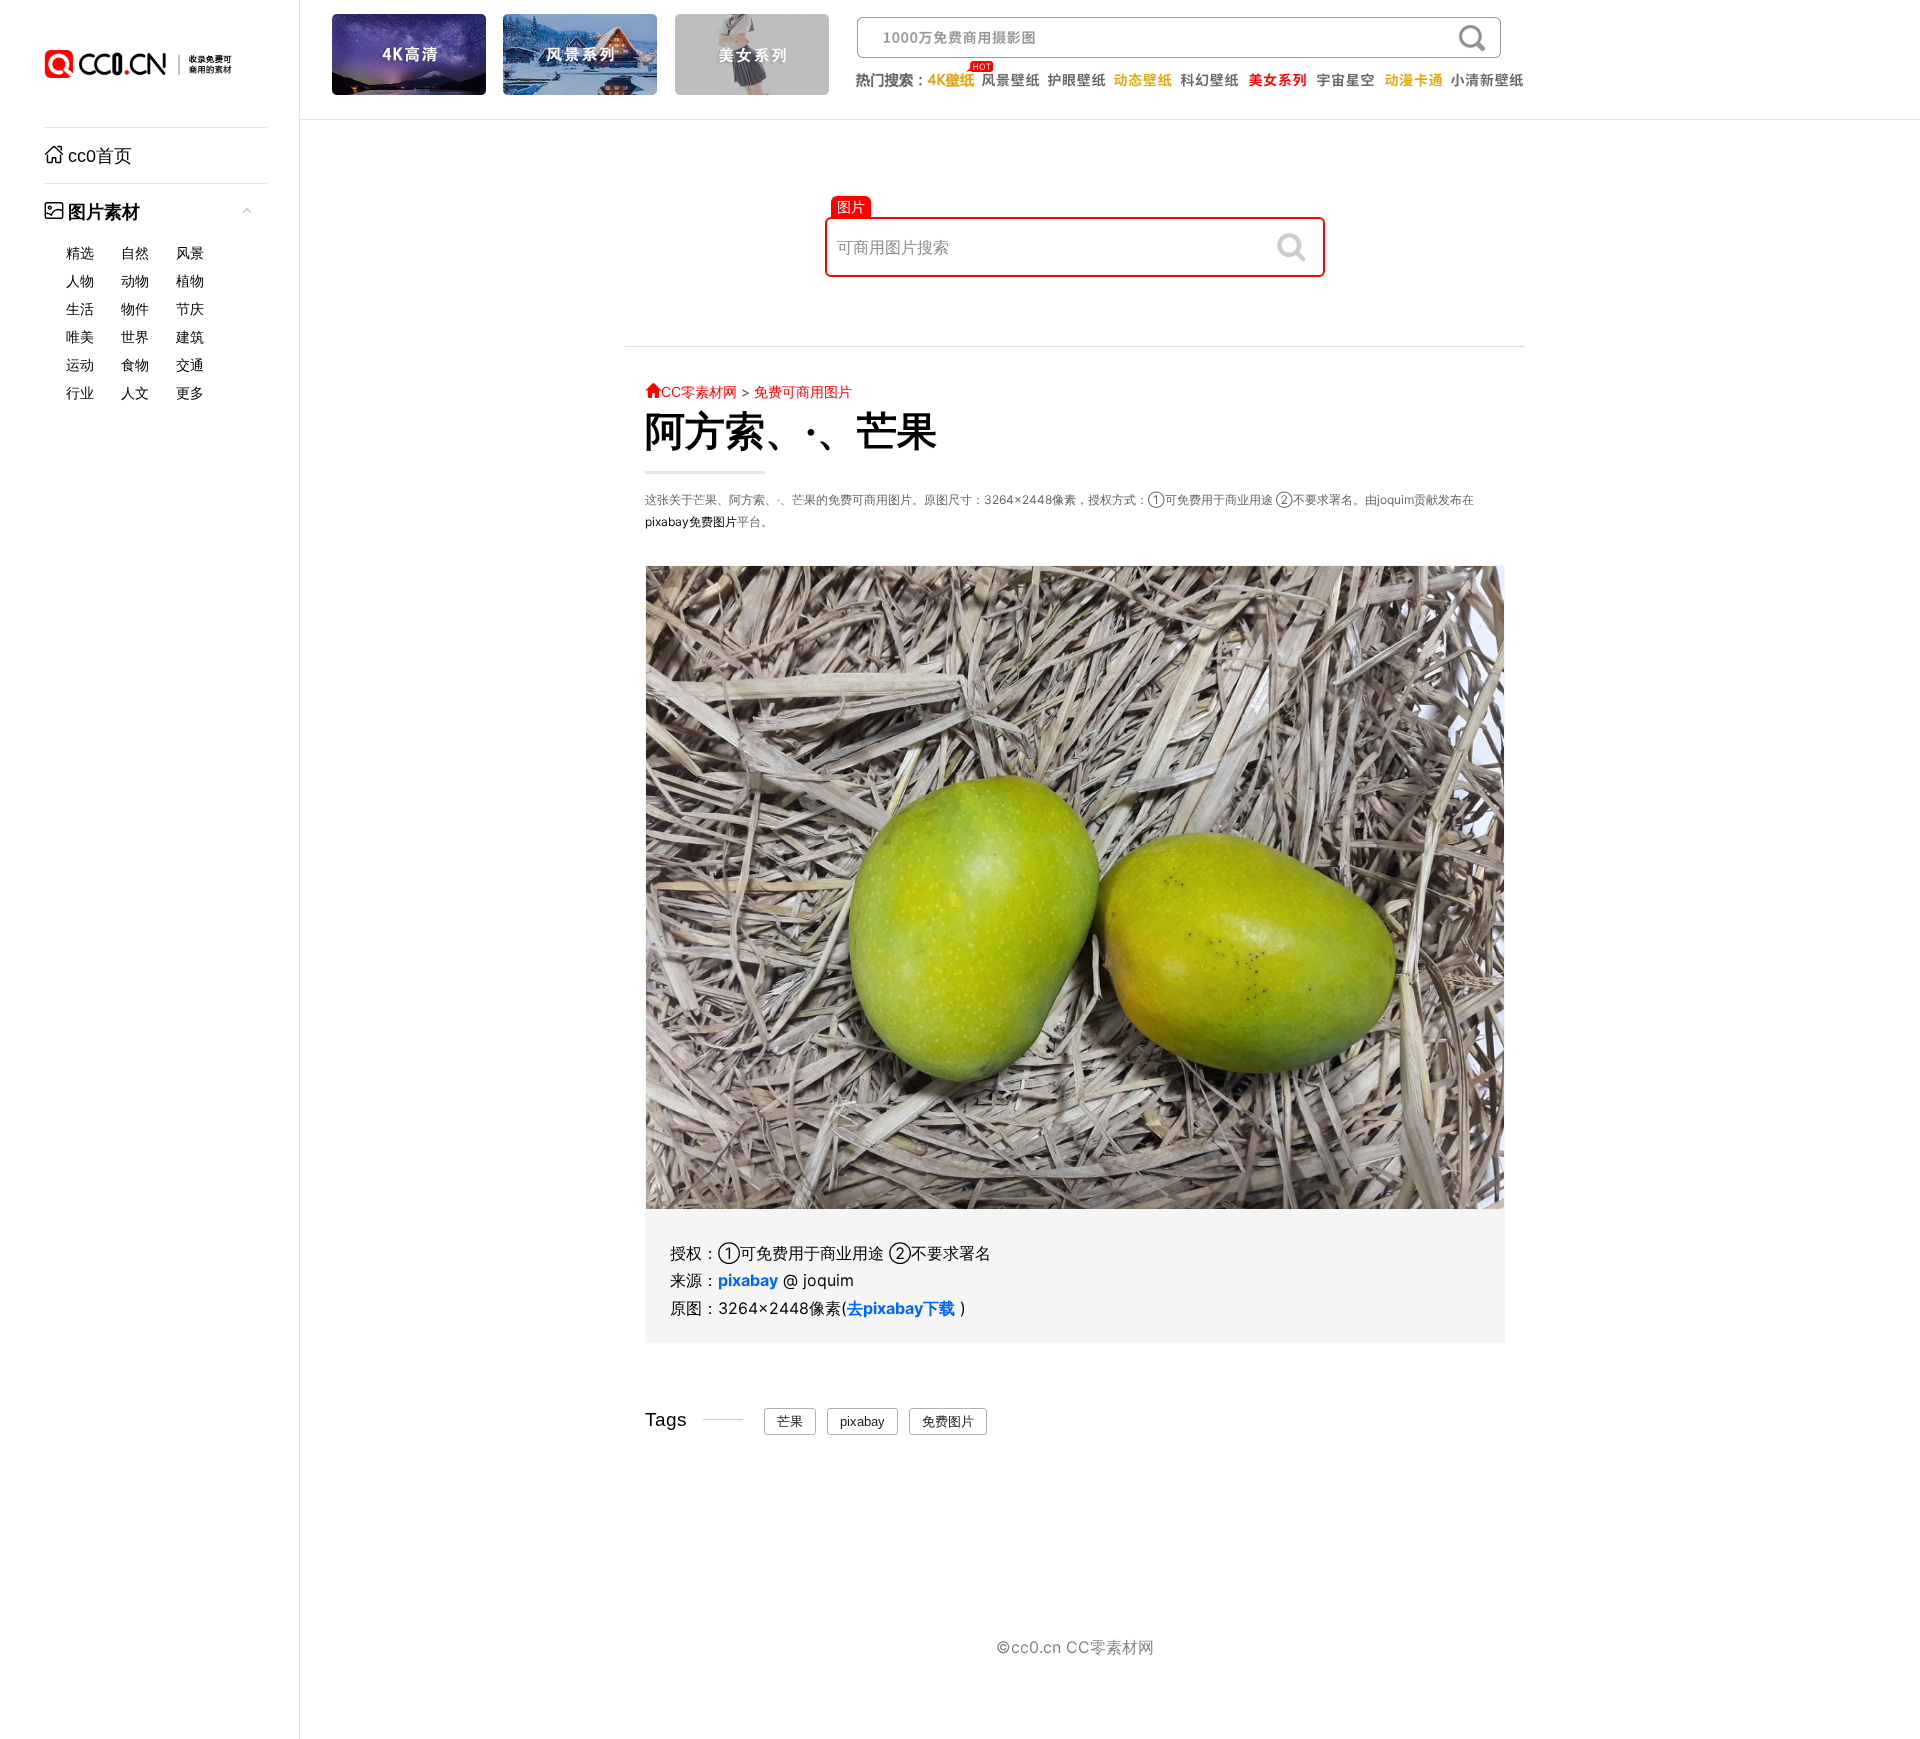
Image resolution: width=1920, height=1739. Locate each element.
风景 (190, 253)
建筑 (190, 337)
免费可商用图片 (803, 391)
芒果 (790, 1421)
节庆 (190, 309)
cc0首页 (100, 156)
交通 (190, 365)
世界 (135, 337)
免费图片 (713, 521)
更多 (190, 393)
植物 (190, 281)
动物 (135, 281)
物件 (135, 309)
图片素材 (104, 212)
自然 (135, 253)
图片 (851, 206)
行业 (80, 393)
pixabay (667, 521)
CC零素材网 (699, 391)
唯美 (80, 337)
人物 (80, 281)
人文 (135, 393)
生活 (80, 309)
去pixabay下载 (901, 1308)
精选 (80, 253)
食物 (135, 365)
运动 (80, 365)
